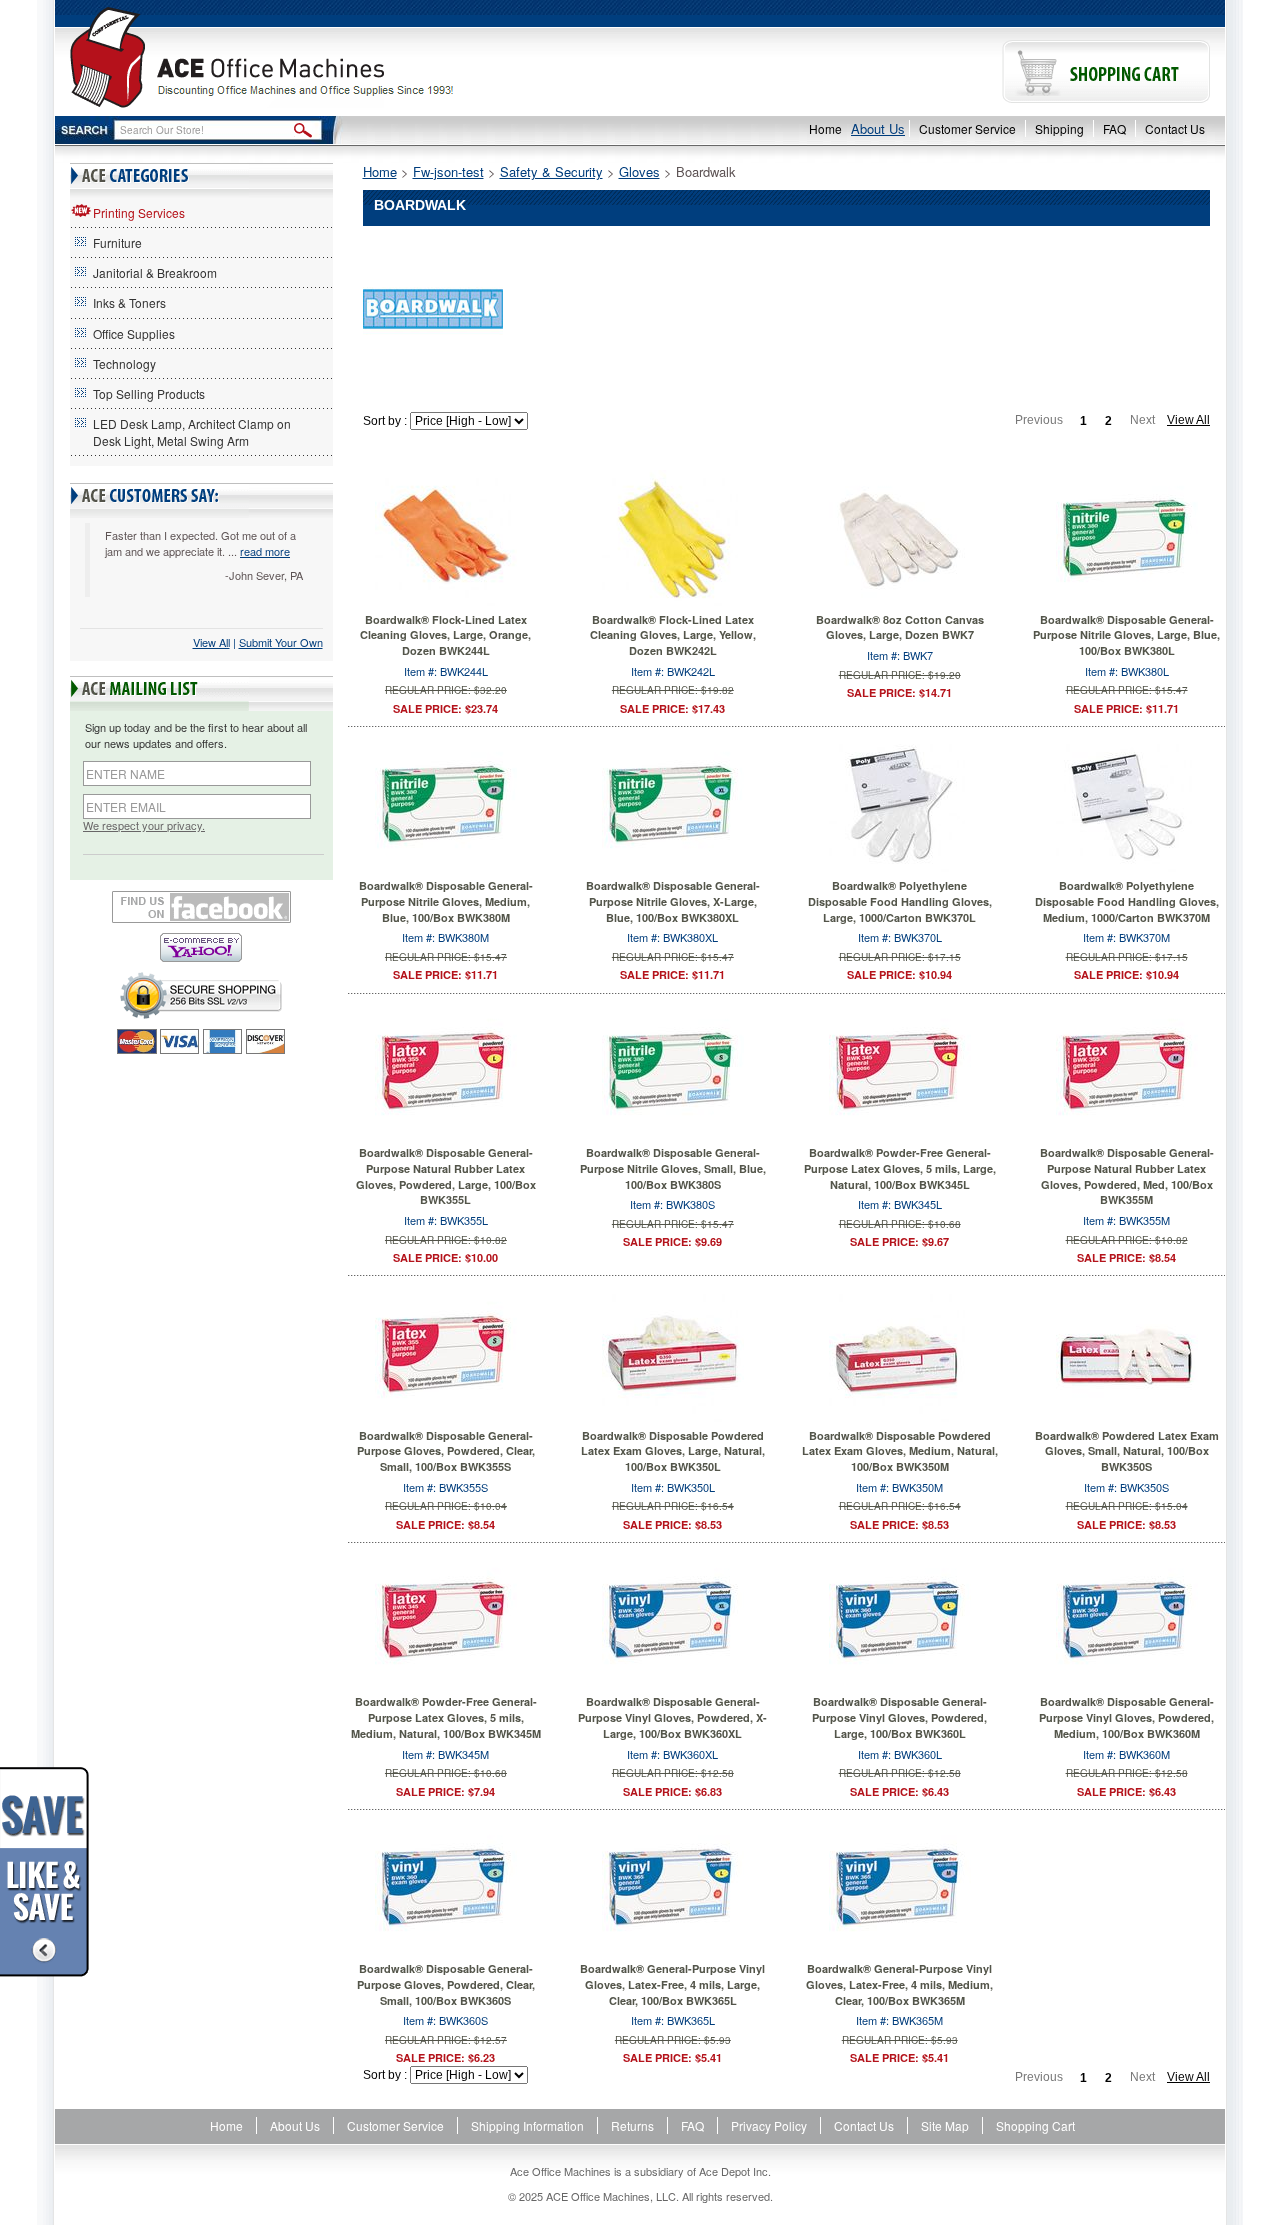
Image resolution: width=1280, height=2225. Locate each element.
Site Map (945, 2125)
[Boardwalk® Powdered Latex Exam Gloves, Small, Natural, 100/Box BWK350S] (1127, 1355)
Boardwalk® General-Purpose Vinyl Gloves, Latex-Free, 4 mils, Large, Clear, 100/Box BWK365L (672, 1984)
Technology (124, 363)
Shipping (1059, 128)
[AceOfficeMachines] (347, 57)
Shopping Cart (1035, 2125)
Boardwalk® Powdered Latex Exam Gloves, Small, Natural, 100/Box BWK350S (1127, 1451)
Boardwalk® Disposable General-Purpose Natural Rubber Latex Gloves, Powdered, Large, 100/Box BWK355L (446, 1176)
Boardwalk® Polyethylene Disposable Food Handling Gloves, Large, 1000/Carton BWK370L (900, 901)
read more (265, 551)
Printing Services (139, 212)
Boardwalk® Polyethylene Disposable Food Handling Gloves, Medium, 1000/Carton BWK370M (1127, 901)
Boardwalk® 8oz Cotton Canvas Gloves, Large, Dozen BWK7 (900, 627)
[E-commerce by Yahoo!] (201, 947)
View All (211, 642)
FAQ (1114, 128)
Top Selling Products (149, 393)
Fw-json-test (448, 171)
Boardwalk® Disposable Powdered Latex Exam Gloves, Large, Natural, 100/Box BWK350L (673, 1451)
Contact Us (1175, 128)
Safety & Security (551, 171)
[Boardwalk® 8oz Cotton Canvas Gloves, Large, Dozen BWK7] (900, 538)
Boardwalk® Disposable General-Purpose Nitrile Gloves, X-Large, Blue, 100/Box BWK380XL (673, 901)
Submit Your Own (281, 642)
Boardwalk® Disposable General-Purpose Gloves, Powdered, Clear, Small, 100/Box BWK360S (446, 1984)
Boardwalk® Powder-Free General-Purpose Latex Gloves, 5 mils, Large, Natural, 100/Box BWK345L (900, 1168)
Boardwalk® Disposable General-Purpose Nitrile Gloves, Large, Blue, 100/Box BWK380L (1126, 635)
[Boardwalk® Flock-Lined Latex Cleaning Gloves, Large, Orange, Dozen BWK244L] (446, 538)
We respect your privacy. (144, 825)
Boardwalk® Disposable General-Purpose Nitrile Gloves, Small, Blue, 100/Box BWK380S (673, 1168)
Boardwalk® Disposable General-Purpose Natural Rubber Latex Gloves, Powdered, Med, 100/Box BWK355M (1127, 1176)
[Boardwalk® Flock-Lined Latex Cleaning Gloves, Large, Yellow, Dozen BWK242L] (673, 538)
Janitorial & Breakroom (155, 272)
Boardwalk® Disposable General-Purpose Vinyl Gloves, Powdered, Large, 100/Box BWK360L (899, 1717)
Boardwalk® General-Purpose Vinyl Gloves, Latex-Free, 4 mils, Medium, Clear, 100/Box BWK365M (899, 1984)
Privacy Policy (769, 2125)
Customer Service (967, 128)
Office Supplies (134, 333)
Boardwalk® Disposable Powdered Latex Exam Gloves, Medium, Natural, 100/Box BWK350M (900, 1451)
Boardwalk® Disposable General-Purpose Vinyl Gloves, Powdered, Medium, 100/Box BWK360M (1126, 1717)
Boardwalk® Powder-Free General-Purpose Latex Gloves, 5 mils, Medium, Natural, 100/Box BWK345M (446, 1717)
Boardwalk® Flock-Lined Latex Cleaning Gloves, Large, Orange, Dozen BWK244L (445, 635)
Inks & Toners (129, 302)
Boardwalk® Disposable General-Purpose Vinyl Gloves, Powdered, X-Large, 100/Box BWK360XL (672, 1717)
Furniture (117, 242)
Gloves (639, 171)
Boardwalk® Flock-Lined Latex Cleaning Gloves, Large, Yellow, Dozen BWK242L (673, 635)
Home (825, 128)
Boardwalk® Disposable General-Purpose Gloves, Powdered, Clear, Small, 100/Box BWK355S (446, 1451)
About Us (878, 128)
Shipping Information (527, 2125)
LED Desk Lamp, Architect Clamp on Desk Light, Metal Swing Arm (192, 432)
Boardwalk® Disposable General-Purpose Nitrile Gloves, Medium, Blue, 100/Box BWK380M (446, 901)
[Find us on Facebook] (201, 907)
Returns (632, 2125)
